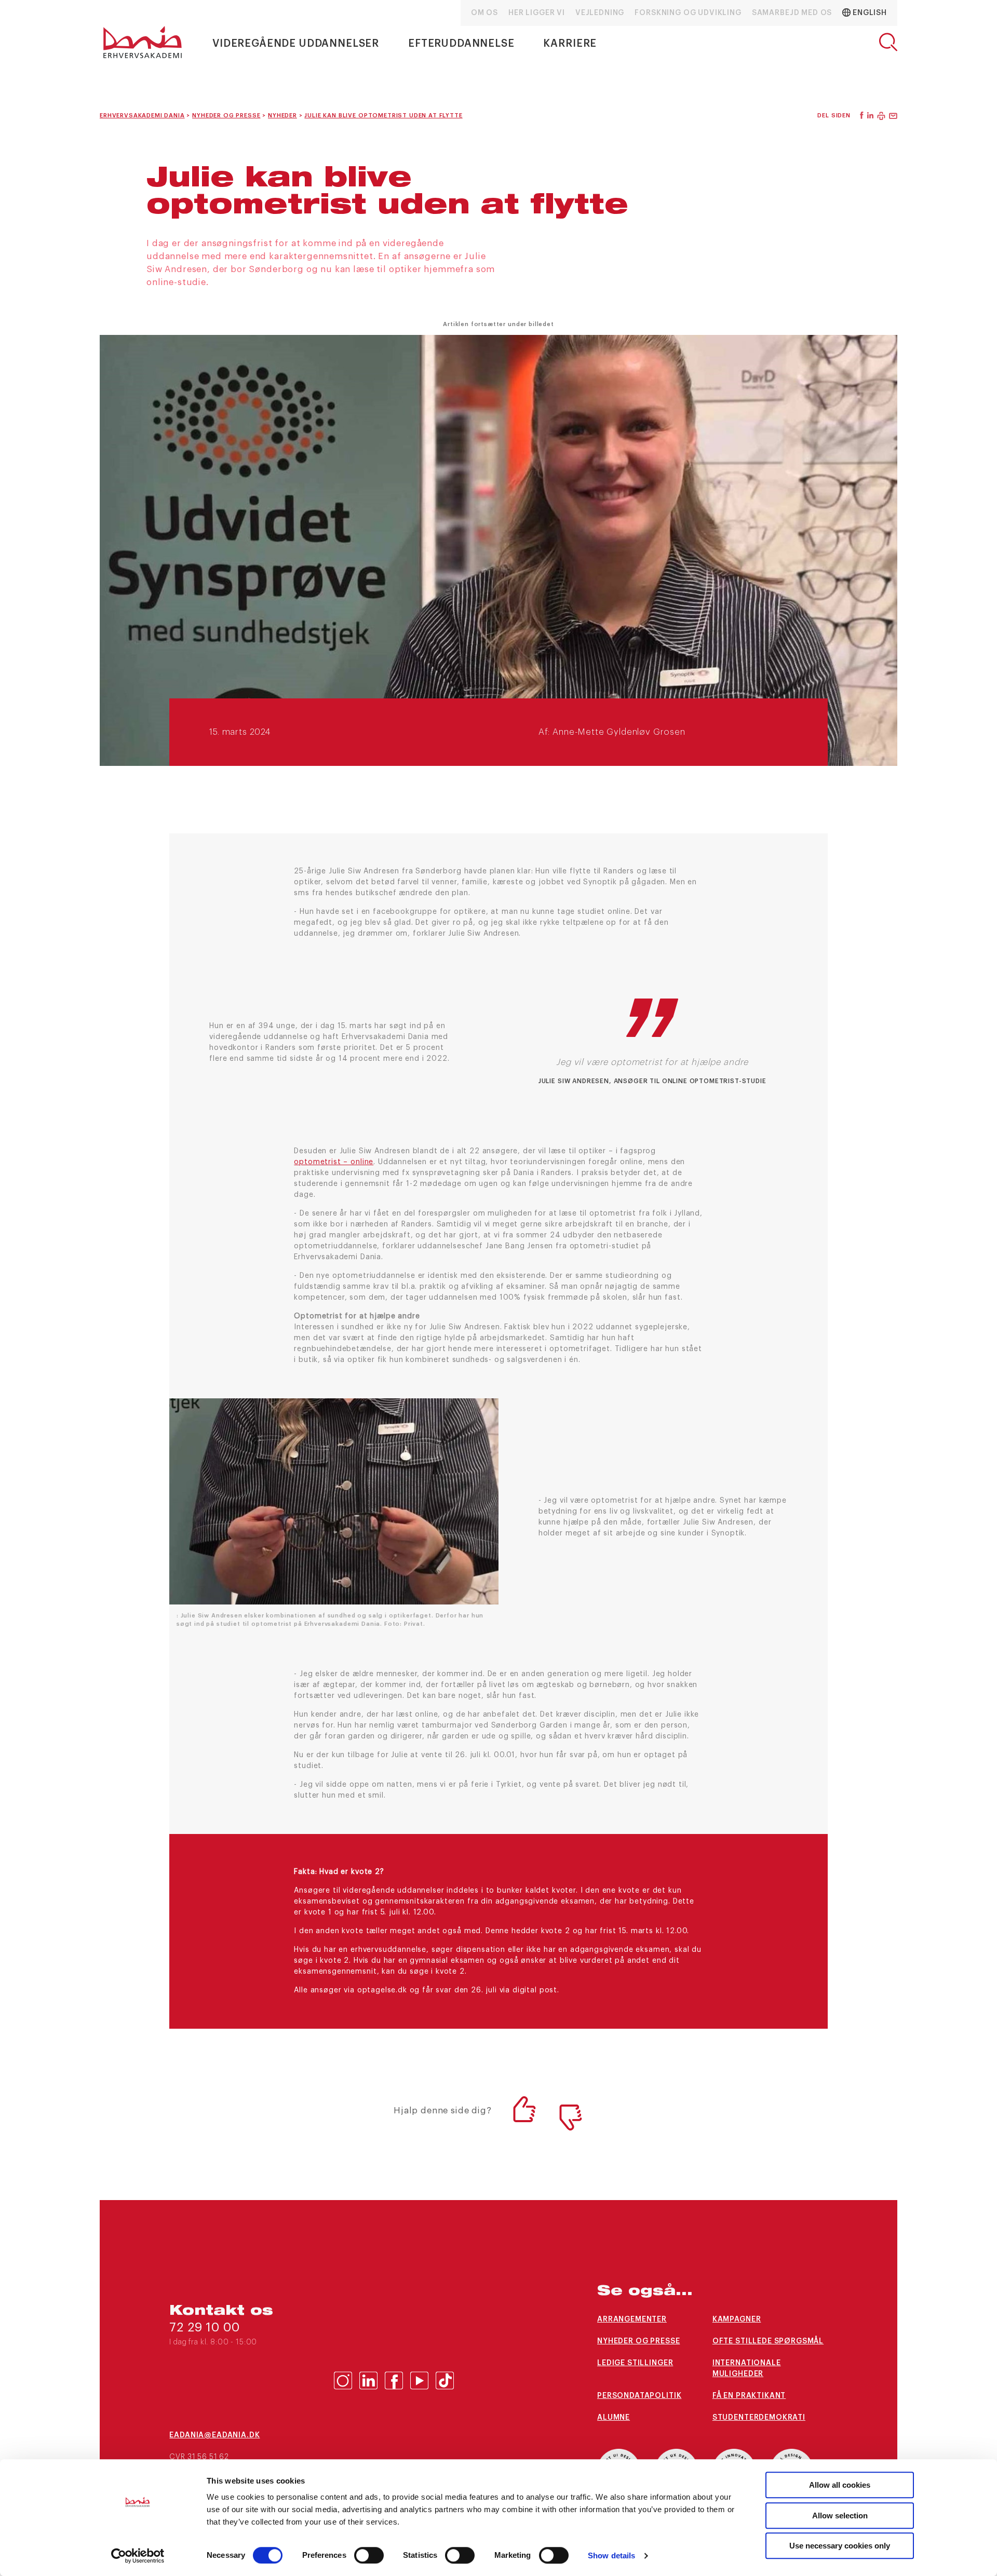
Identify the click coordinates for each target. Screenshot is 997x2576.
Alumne (614, 2418)
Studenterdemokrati (759, 2418)
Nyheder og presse (638, 2341)
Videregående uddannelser (296, 44)
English (869, 13)
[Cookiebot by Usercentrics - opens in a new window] (138, 2556)
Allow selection (840, 2516)
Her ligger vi (537, 13)
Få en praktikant (749, 2396)
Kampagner (737, 2319)
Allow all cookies (840, 2485)
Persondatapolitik (639, 2396)
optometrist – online (334, 1162)
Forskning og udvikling (688, 13)
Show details (611, 2555)
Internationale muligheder (747, 2369)
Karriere (570, 44)
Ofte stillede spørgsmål (768, 2341)
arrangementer (632, 2319)
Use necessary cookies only (840, 2546)
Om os (484, 13)
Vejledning (600, 13)
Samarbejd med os (792, 13)
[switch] (369, 2555)
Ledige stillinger (635, 2363)
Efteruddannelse (461, 44)
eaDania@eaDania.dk (214, 2435)
